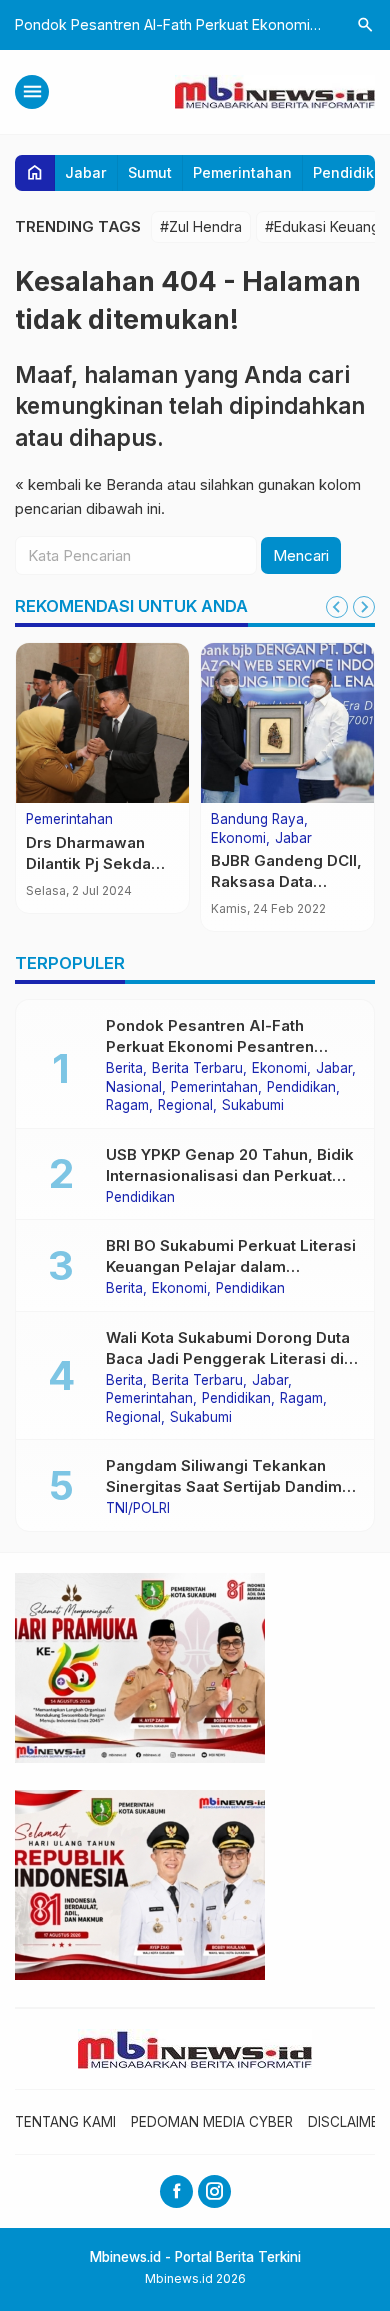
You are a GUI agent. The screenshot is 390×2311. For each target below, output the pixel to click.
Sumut (150, 172)
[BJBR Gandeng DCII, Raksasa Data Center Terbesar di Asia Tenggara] (287, 723)
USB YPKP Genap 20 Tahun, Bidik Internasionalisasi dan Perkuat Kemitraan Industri (230, 1175)
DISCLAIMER (347, 2122)
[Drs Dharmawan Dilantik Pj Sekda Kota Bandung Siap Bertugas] (102, 723)
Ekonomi (238, 839)
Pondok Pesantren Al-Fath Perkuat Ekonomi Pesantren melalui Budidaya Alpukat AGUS (225, 1046)
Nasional (134, 1088)
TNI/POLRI (138, 1509)
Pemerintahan (242, 172)
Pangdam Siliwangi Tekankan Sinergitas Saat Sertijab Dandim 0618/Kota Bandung (224, 1486)
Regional (185, 1106)
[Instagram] (214, 2191)
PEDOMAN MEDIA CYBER (212, 2122)
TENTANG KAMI (65, 2122)
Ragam (127, 1106)
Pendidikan (301, 1088)
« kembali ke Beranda (89, 484)
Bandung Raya (257, 820)
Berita (124, 1069)
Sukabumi (253, 1106)
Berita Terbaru (197, 1069)
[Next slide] (364, 607)
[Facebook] (176, 2191)
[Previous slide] (337, 607)
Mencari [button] (301, 555)
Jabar (86, 172)
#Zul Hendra (201, 226)
